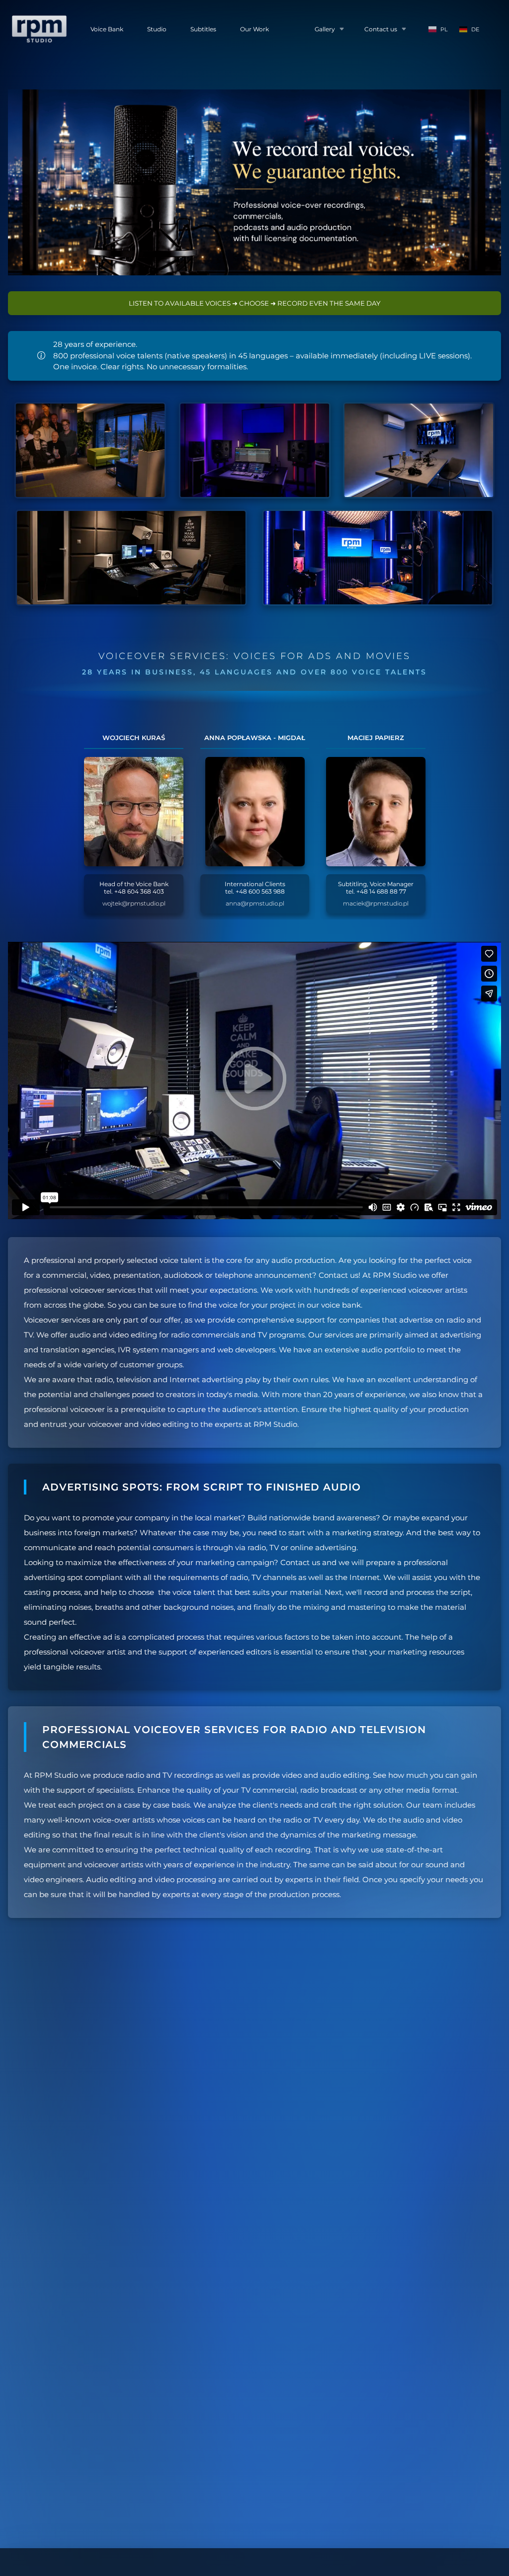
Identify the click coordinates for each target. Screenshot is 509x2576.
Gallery (325, 29)
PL (444, 29)
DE (475, 29)
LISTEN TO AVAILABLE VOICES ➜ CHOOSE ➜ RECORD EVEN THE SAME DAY (254, 303)
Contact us (381, 29)
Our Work (254, 29)
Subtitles (203, 29)
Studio (157, 29)
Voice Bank (107, 29)
